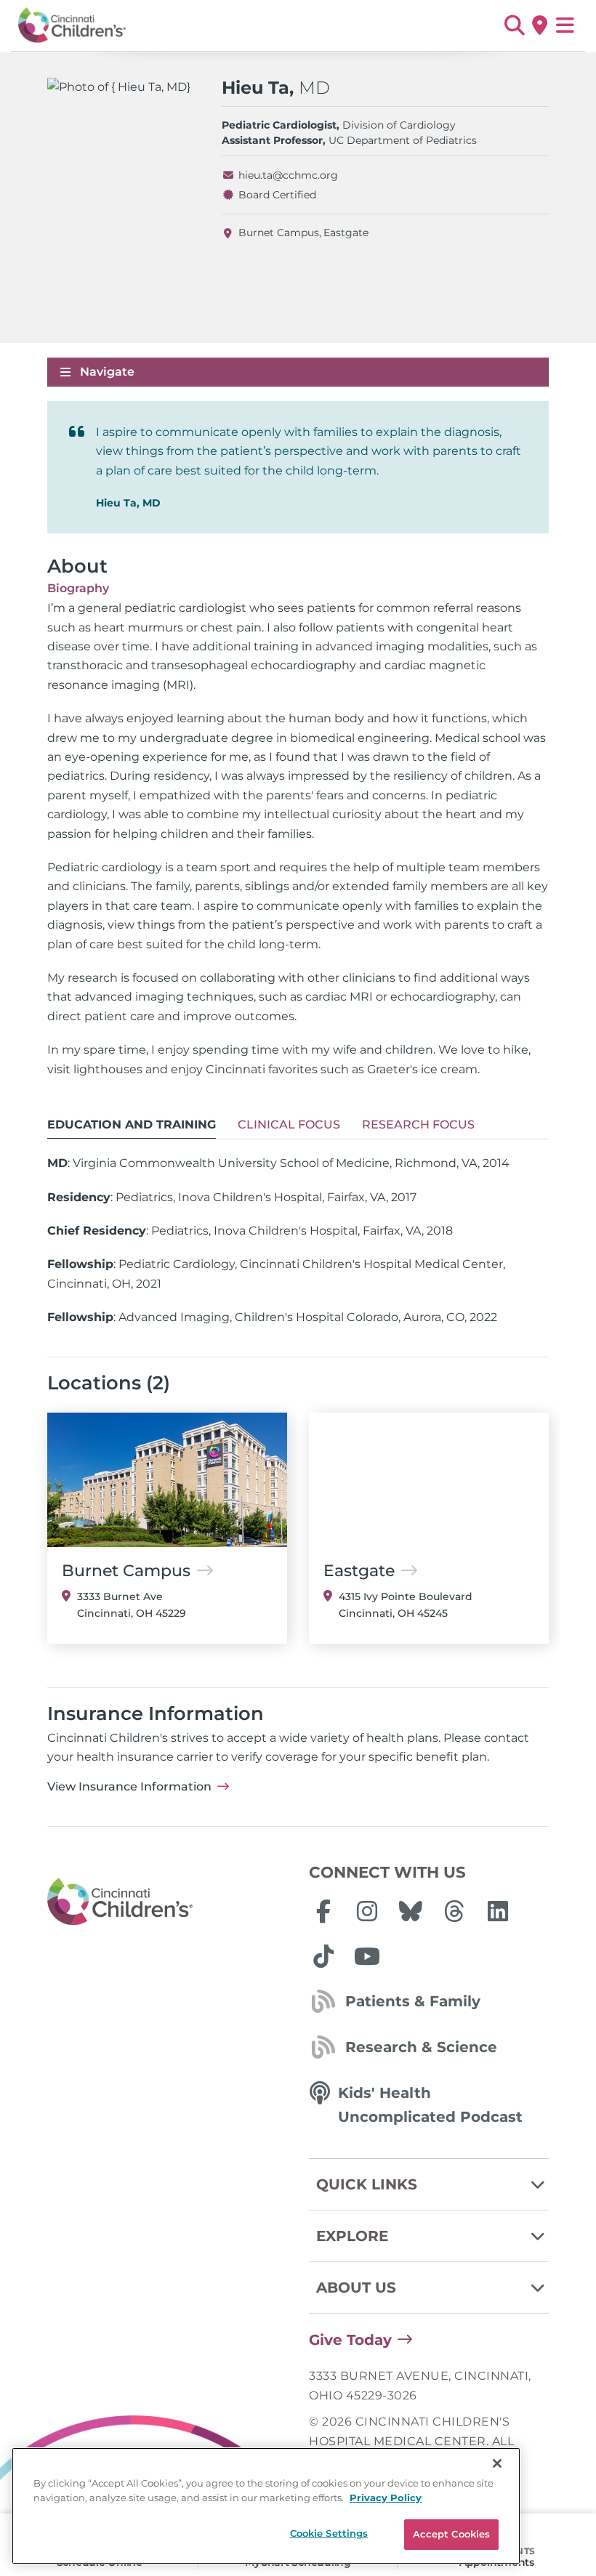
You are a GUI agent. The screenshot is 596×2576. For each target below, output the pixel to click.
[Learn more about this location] (167, 1480)
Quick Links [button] (367, 2184)
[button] (514, 25)
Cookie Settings (329, 2533)
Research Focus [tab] (418, 1125)
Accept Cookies (452, 2534)
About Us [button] (356, 2288)
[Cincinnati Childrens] (167, 1902)
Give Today (350, 2340)
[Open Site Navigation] (565, 25)
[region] (266, 2506)
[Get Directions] (540, 25)
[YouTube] (367, 1956)
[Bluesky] (411, 1911)
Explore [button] (352, 2236)
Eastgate (346, 233)
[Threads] (454, 1911)
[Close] (497, 2463)
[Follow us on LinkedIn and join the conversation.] (498, 1911)
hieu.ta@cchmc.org (288, 175)
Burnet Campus (279, 233)
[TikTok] (323, 1956)
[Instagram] (367, 1911)
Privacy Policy (386, 2498)
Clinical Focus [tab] (289, 1125)
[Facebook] (323, 1911)
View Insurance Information (129, 1786)
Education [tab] (132, 1125)
